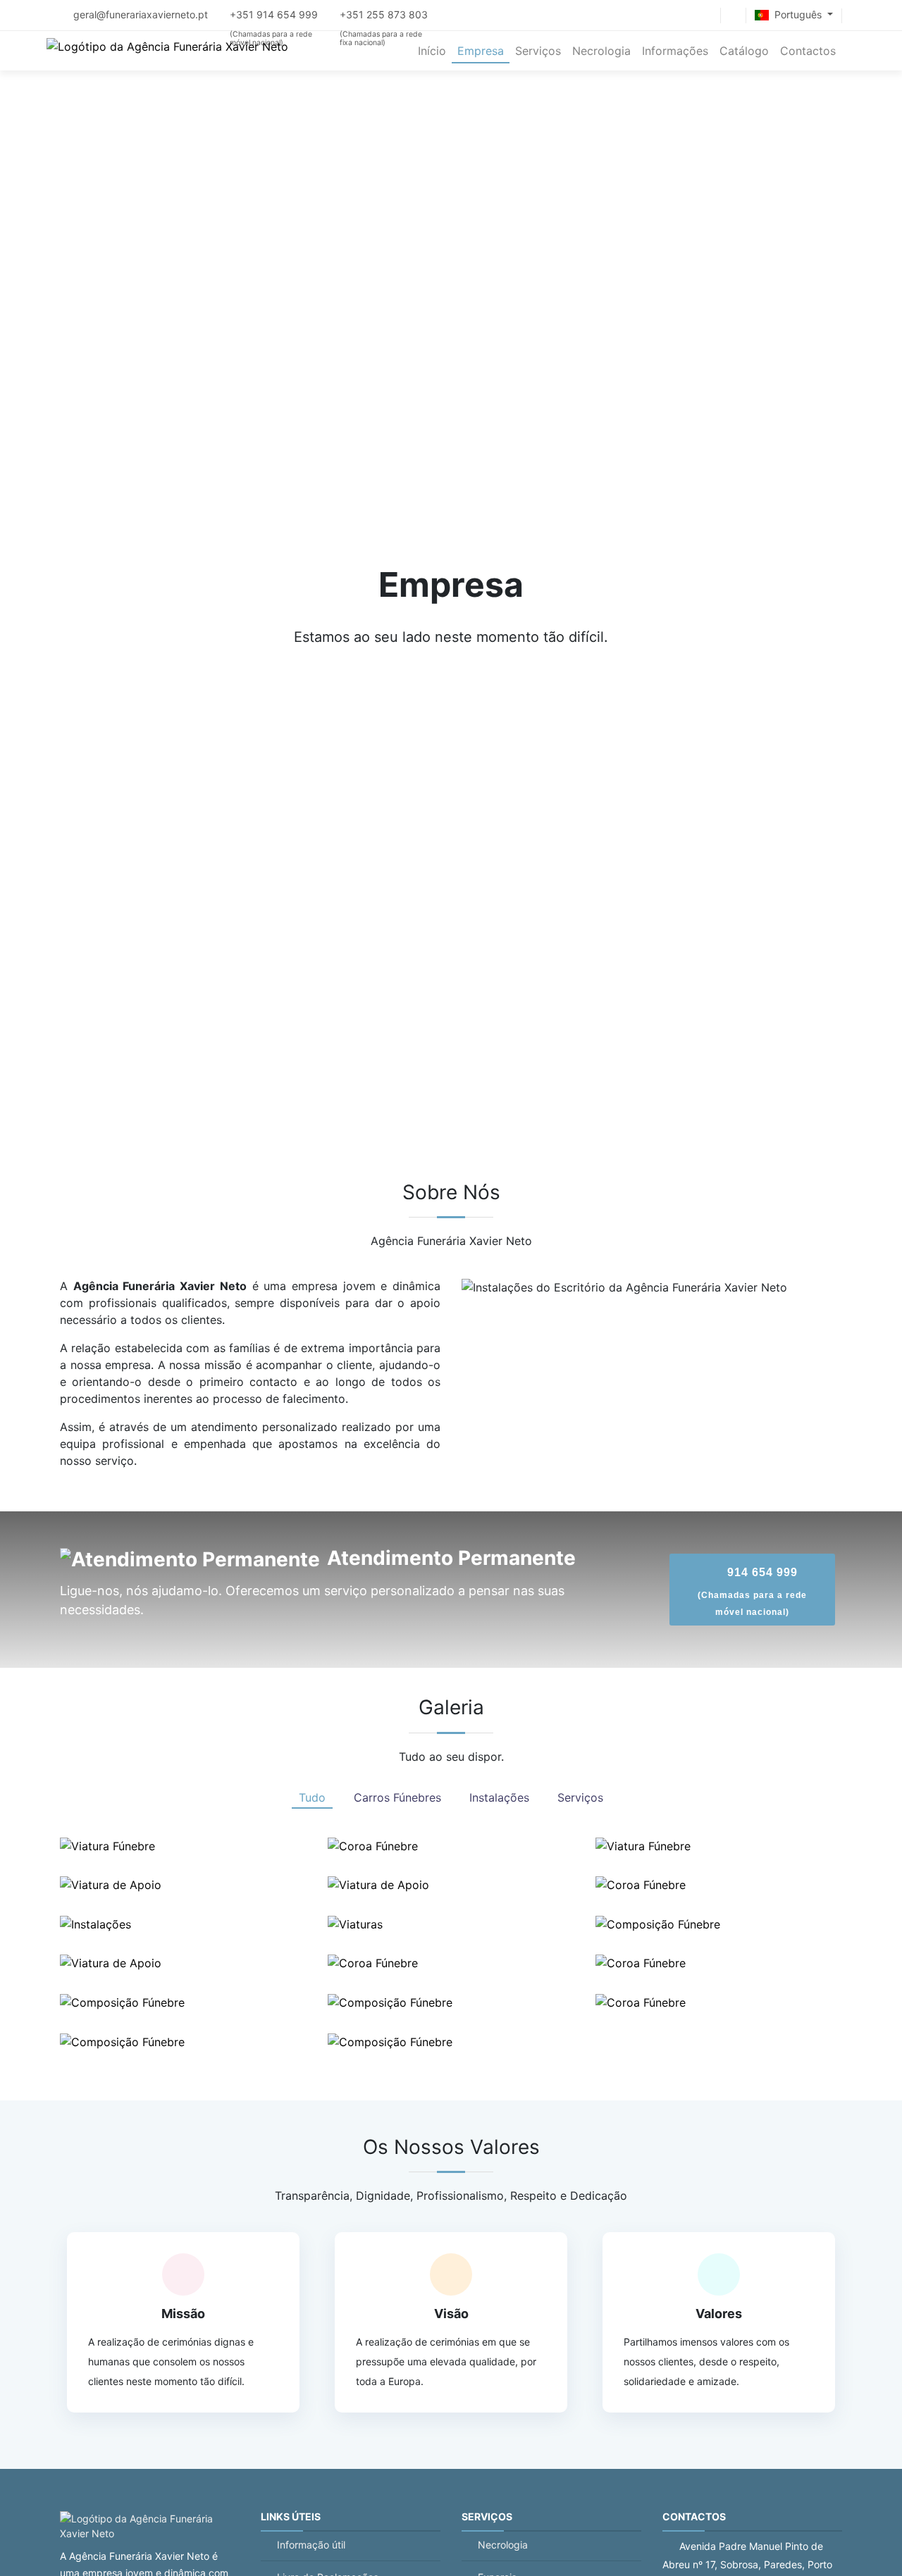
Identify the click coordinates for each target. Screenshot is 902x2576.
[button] (794, 16)
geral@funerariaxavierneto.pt (141, 14)
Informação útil (311, 2545)
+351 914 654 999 (275, 14)
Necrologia (503, 2545)
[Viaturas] (355, 1924)
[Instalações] (95, 1924)
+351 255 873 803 (384, 14)
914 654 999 (752, 1592)
